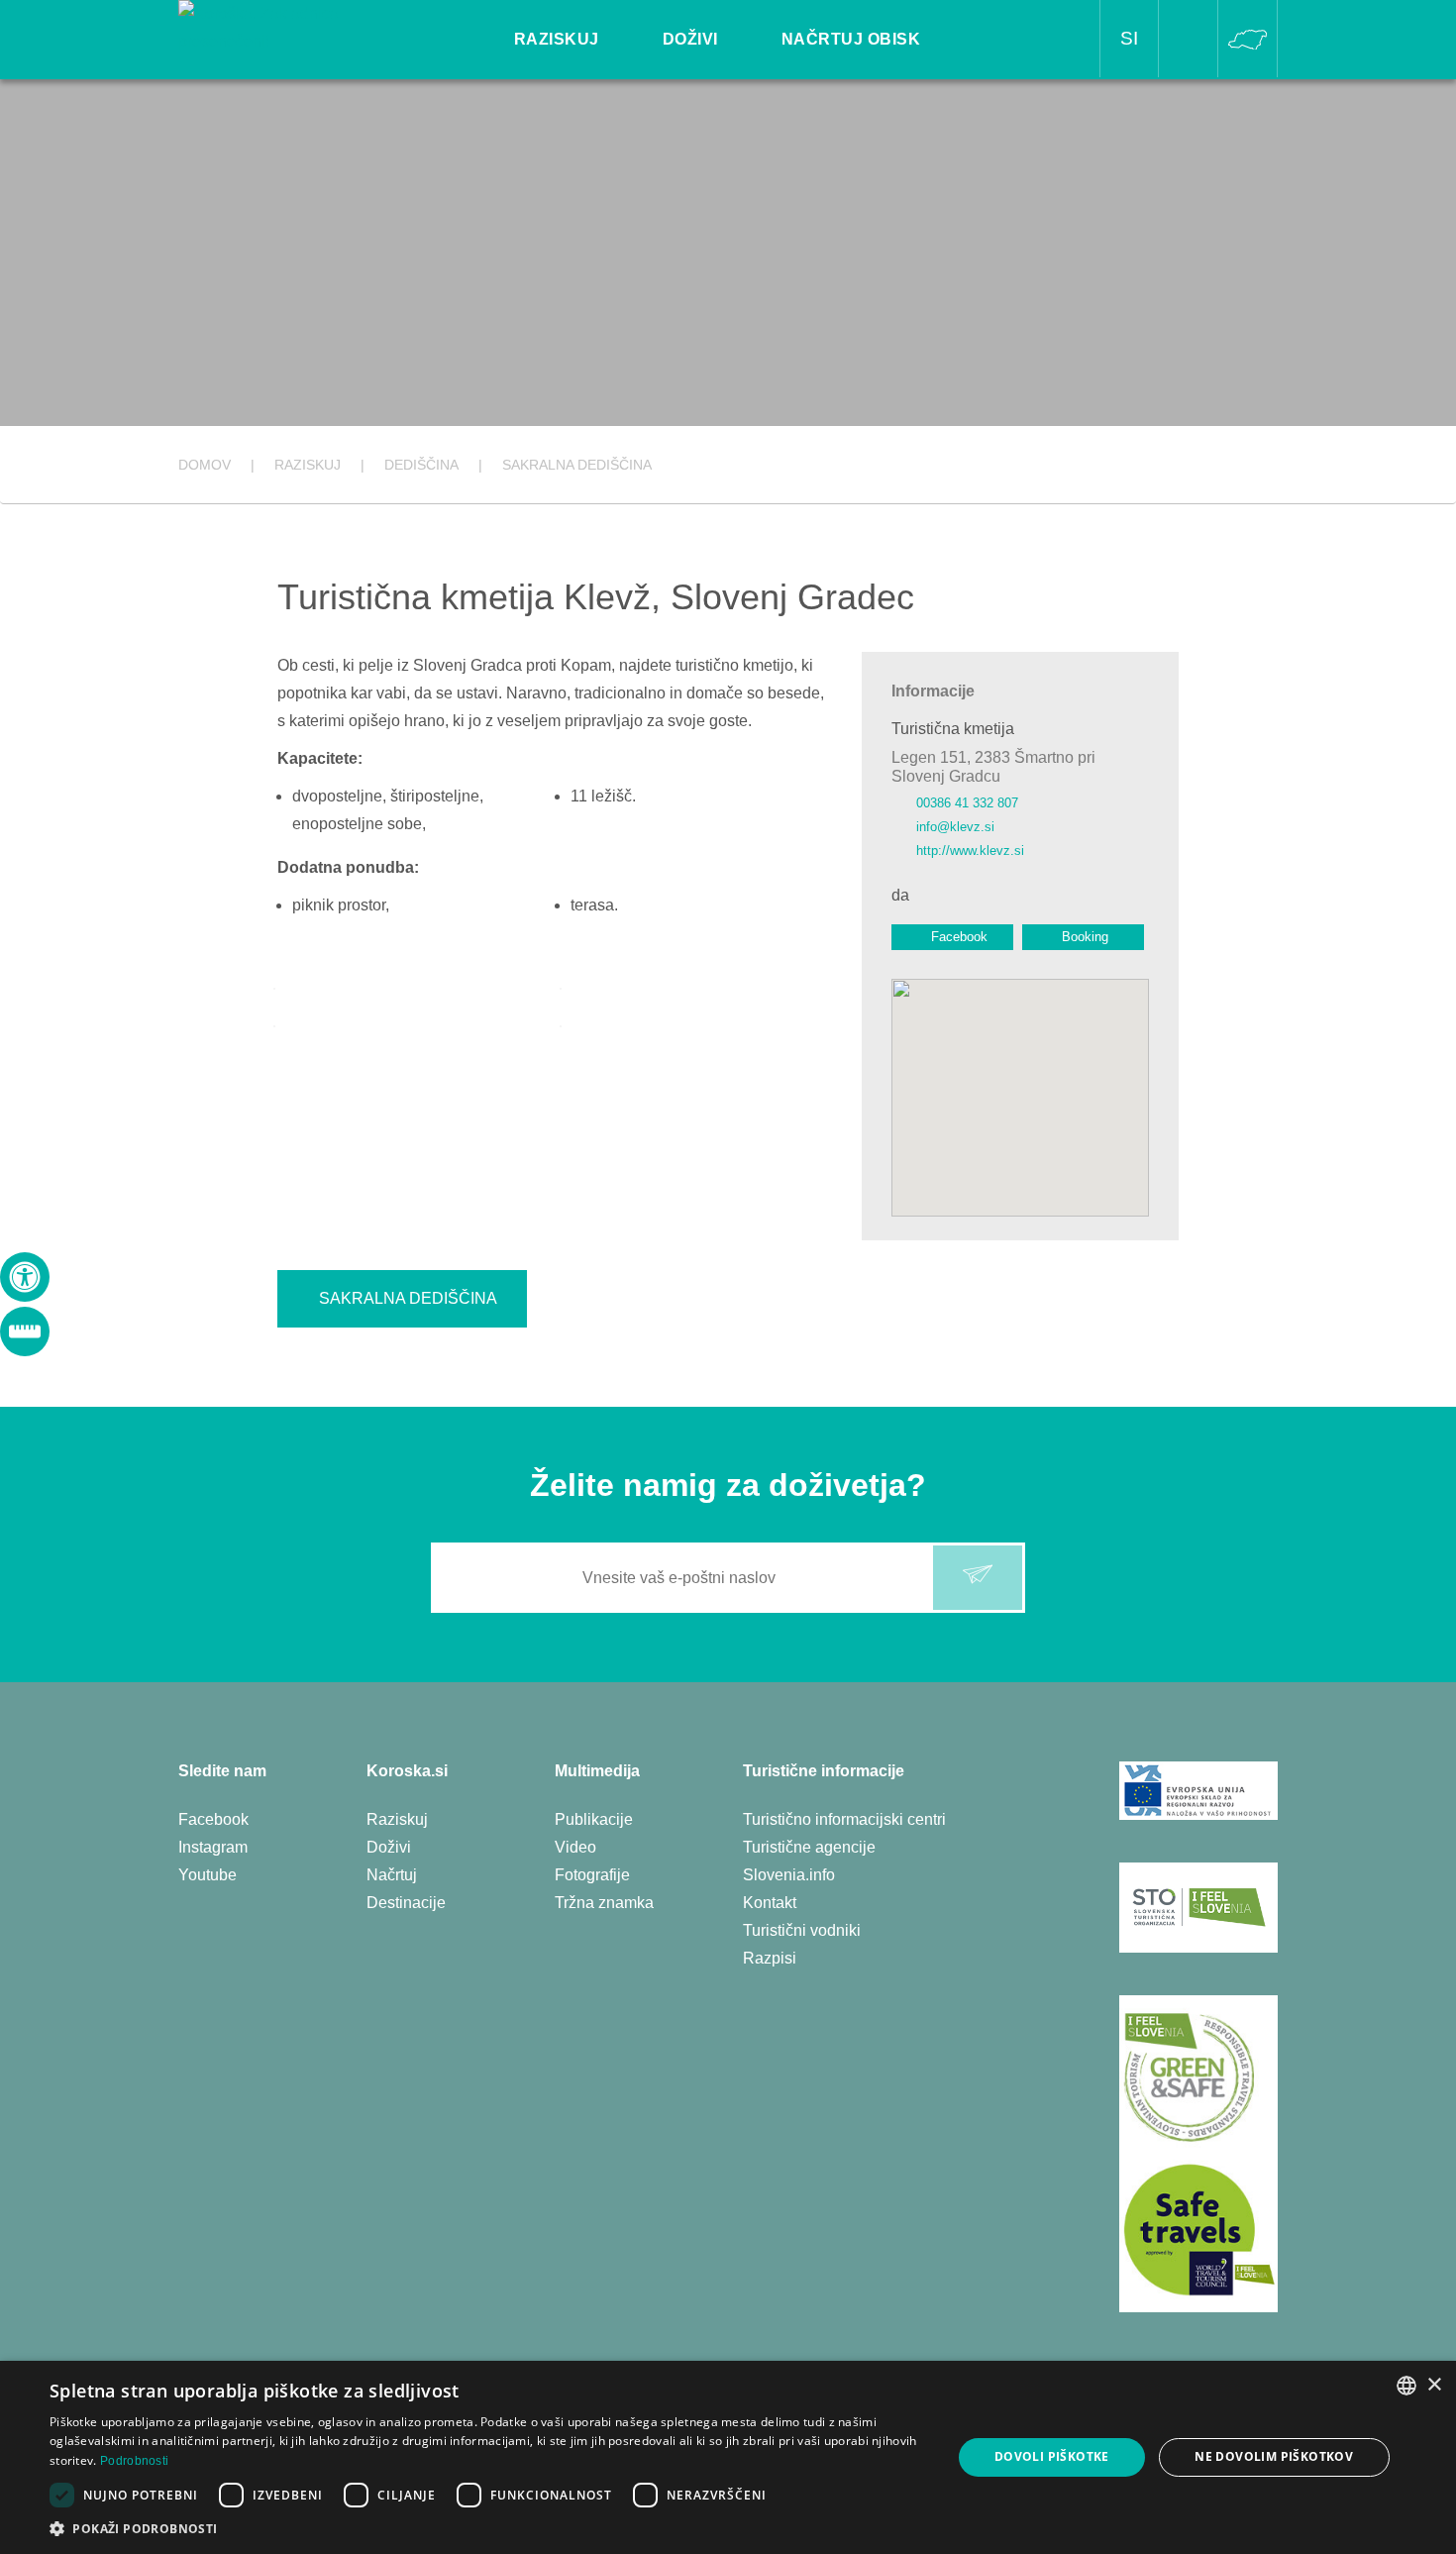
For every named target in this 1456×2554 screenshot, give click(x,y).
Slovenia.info (789, 1875)
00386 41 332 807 (967, 803)
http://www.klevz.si (970, 851)
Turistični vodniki (802, 1930)
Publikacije (594, 1819)
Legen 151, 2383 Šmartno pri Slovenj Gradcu (993, 767)
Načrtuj (392, 1875)
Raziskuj (397, 1819)
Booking (1085, 937)
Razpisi (770, 1958)
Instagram (213, 1847)
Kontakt (770, 1903)
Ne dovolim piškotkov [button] (1274, 2456)
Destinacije (406, 1903)
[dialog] (728, 2457)
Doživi (389, 1847)
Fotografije (592, 1875)
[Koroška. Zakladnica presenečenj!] (288, 26)
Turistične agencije (809, 1847)
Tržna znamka (604, 1903)
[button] (487, 2529)
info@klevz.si (955, 827)
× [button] (1434, 2385)
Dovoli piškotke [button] (1052, 2456)
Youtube (208, 1875)
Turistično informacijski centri (844, 1819)
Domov (205, 465)
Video (575, 1847)
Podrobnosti (134, 2461)
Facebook (959, 937)
